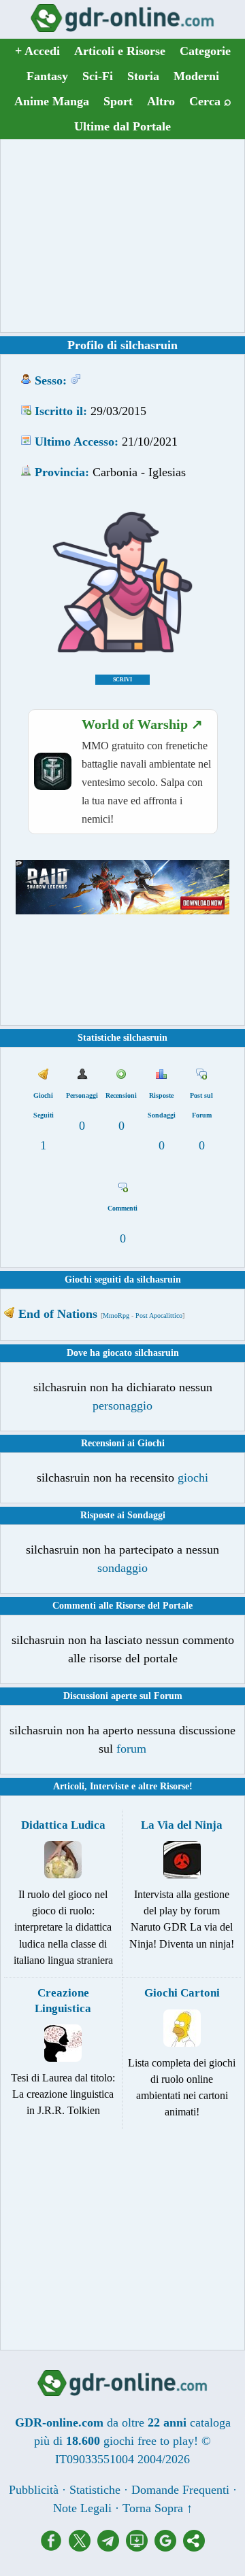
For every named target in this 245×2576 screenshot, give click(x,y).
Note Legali (82, 2508)
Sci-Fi (98, 76)
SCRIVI (122, 680)
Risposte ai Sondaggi (123, 1515)
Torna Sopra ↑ (158, 2508)
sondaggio (122, 1568)
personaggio (122, 1406)
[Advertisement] (122, 236)
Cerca (210, 101)
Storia (143, 76)
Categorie (205, 51)
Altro (161, 101)
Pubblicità (34, 2490)
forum (131, 1749)
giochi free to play (149, 2441)
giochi (193, 1478)
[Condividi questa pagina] (194, 2547)
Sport (118, 101)
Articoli (69, 1786)
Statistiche (95, 2490)
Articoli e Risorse (120, 51)
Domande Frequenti (180, 2490)
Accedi (37, 51)
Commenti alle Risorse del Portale (122, 1606)
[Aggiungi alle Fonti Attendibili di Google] (169, 2547)
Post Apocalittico (159, 1316)
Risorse (175, 1786)
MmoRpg (116, 1316)
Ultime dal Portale (122, 126)
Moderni (196, 76)
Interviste (109, 1786)
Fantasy (47, 76)
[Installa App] (140, 2547)
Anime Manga (52, 101)
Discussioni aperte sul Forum (123, 1696)
